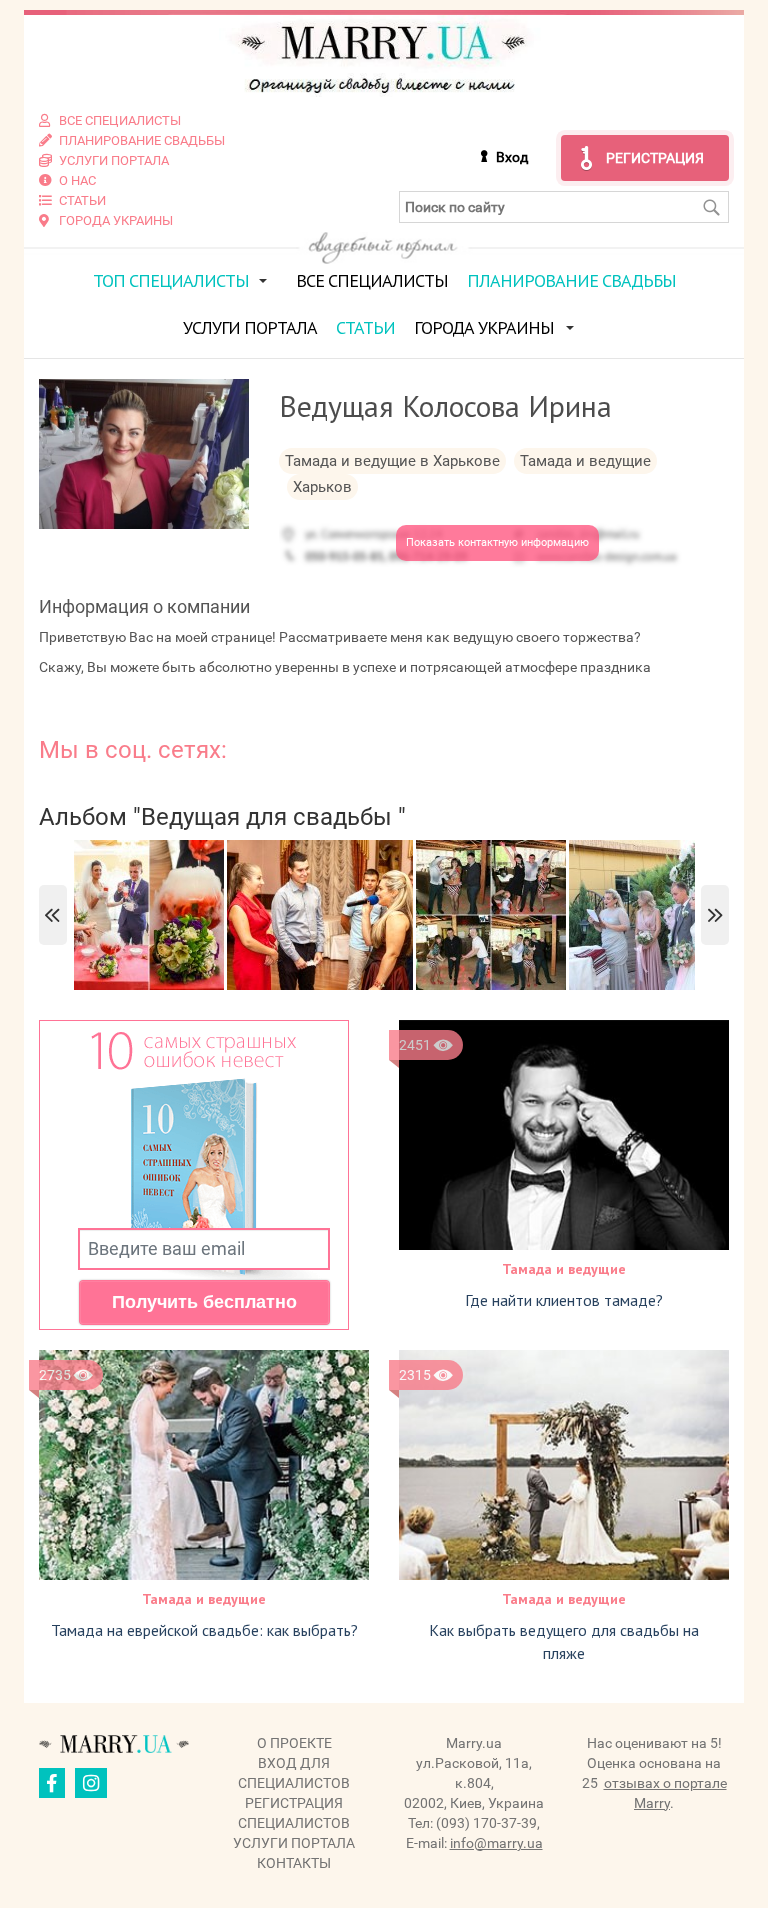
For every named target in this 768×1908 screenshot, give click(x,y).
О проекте (294, 1743)
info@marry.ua (496, 1843)
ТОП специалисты (171, 280)
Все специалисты (372, 280)
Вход (512, 157)
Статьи (365, 327)
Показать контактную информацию (497, 542)
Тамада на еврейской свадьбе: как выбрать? (204, 1630)
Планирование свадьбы (571, 280)
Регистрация (655, 158)
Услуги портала (250, 327)
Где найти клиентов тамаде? (564, 1300)
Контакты (294, 1863)
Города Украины (484, 327)
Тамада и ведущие (564, 1269)
